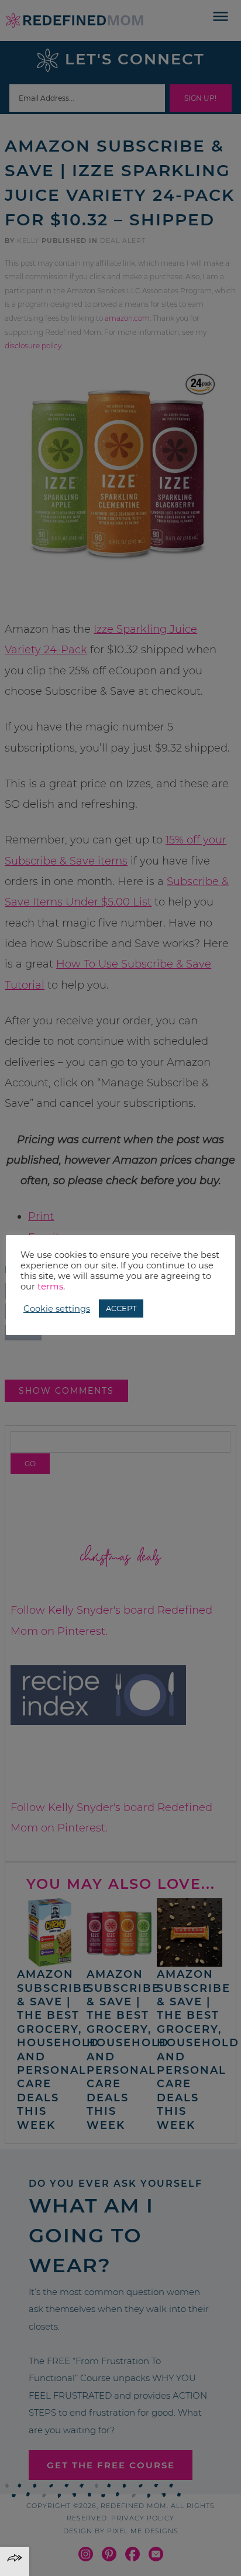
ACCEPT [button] (121, 1308)
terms (50, 1287)
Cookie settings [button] (57, 1309)
